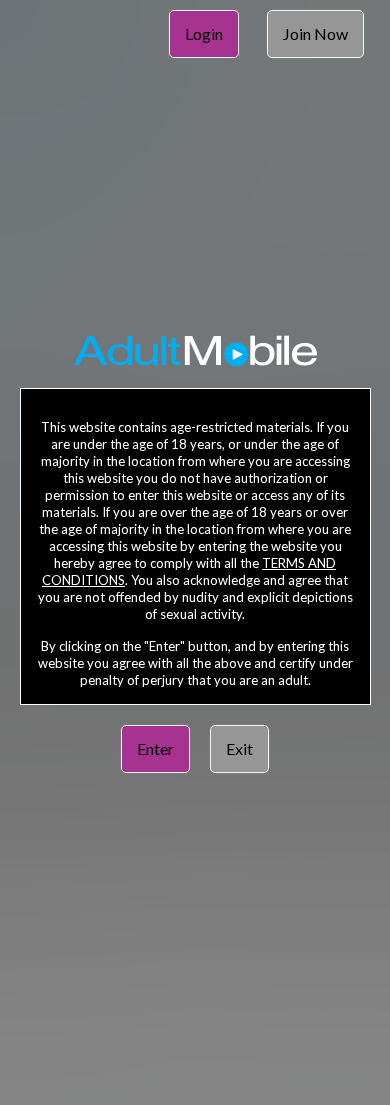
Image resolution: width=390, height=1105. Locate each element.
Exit (239, 748)
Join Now (315, 33)
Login (204, 33)
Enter (155, 748)
